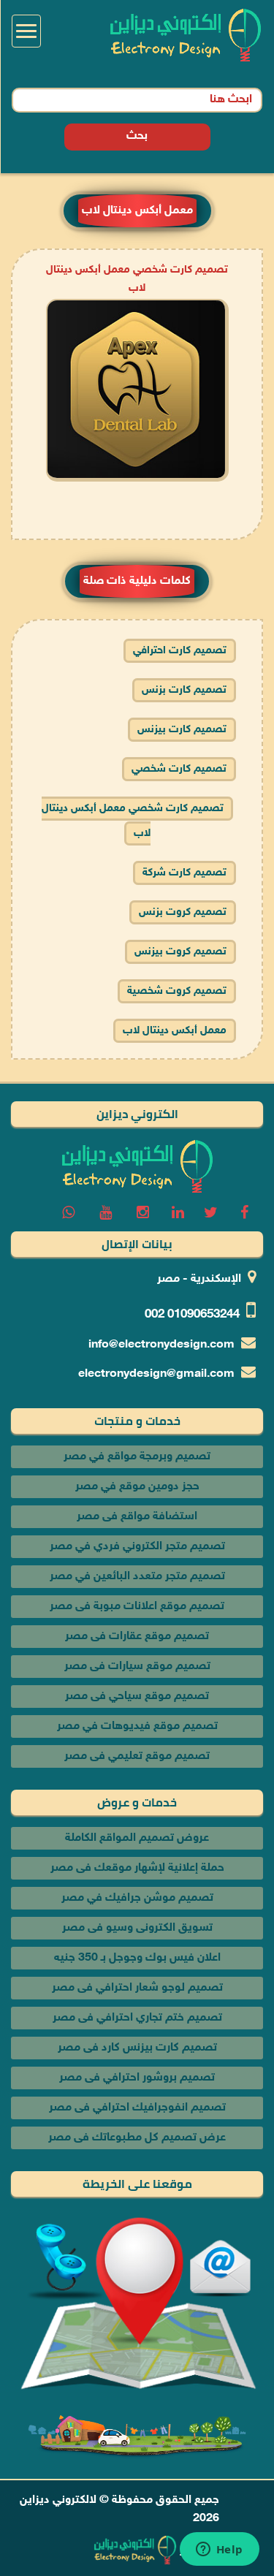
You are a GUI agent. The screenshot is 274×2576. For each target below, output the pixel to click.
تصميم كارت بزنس (184, 690)
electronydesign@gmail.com (156, 1374)
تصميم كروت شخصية (177, 991)
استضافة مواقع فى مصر (137, 1517)
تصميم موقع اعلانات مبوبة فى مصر (137, 1607)
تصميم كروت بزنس (183, 912)
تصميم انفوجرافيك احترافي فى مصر (137, 2108)
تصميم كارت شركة (184, 873)
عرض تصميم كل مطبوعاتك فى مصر (137, 2138)
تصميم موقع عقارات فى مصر (137, 1637)
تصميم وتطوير (214, 2551)
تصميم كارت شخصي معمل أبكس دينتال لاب (133, 821)
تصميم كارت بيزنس (182, 730)
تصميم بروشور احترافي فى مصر (137, 2078)
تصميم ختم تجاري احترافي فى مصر (137, 2018)
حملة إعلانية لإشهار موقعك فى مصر (137, 1868)
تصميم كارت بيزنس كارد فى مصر (137, 2048)
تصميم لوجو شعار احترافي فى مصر (137, 1988)
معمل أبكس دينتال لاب (175, 1031)
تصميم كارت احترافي (180, 651)
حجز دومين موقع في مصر (137, 1487)
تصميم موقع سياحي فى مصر (137, 1697)
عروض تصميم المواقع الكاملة (137, 1838)
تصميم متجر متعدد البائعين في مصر (137, 1577)
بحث (137, 136)
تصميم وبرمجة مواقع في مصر (137, 1457)
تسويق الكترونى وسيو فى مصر (137, 1928)
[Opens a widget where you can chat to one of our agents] (219, 2550)
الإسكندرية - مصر (199, 1279)
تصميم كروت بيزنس (180, 952)
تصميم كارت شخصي (179, 769)
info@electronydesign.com (161, 1345)
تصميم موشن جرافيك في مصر (137, 1898)
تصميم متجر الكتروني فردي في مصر (137, 1547)
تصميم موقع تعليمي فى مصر (137, 1756)
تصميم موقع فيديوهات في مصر (137, 1726)
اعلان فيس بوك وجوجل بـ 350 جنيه (137, 1958)
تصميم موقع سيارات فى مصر (137, 1667)
